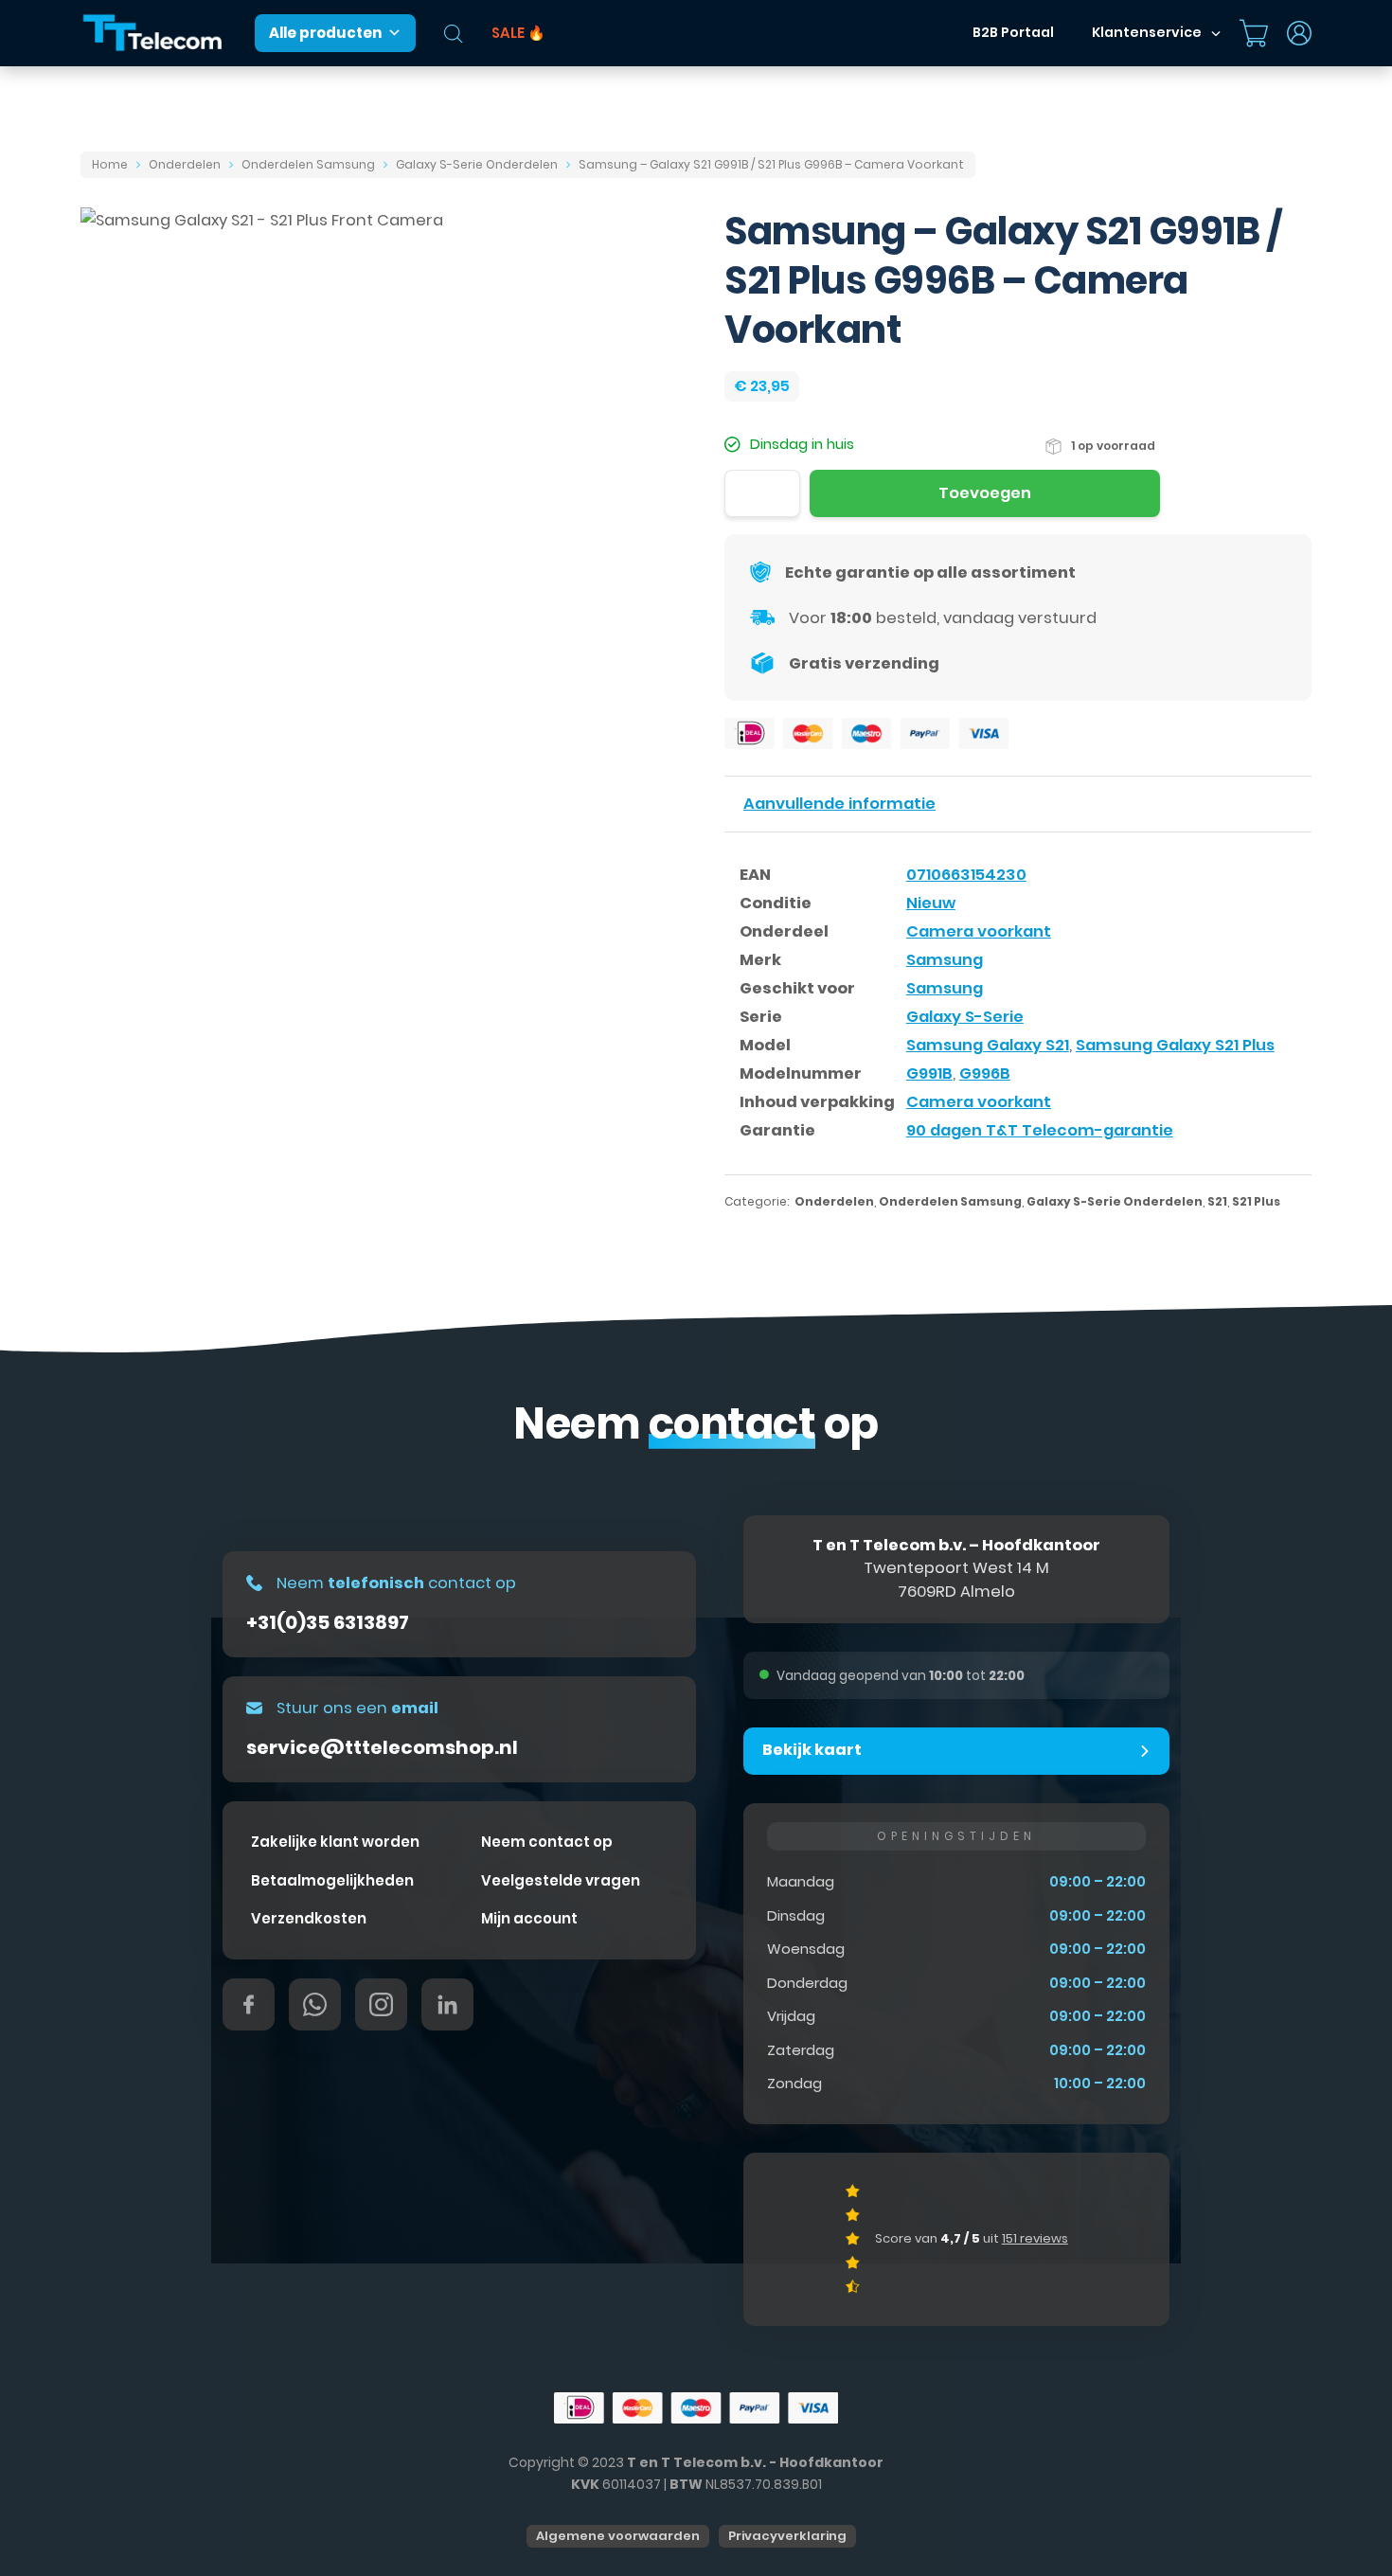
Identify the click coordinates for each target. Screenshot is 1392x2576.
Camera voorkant (979, 931)
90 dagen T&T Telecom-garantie (1040, 1130)
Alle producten (325, 33)
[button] (956, 1751)
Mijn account (529, 1918)
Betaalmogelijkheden (332, 1880)
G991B (929, 1073)
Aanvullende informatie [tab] (839, 804)
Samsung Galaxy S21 (988, 1045)
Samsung (945, 960)
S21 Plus (1256, 1201)
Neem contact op (547, 1842)
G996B (985, 1073)
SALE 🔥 (518, 33)
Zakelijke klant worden (335, 1842)
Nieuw (931, 903)
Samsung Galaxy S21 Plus (1175, 1045)
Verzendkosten (309, 1918)
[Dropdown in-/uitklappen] (1216, 33)
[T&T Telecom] (153, 34)
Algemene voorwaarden (618, 2536)
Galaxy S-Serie (965, 1017)
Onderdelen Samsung (308, 164)
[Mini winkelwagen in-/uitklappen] (1254, 33)
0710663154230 (966, 875)
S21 (1217, 1201)
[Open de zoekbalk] (454, 34)
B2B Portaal (1013, 32)
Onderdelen (185, 164)
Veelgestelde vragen (561, 1880)
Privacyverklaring (787, 2536)
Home (110, 164)
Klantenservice (1147, 32)
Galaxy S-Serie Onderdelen (477, 164)
